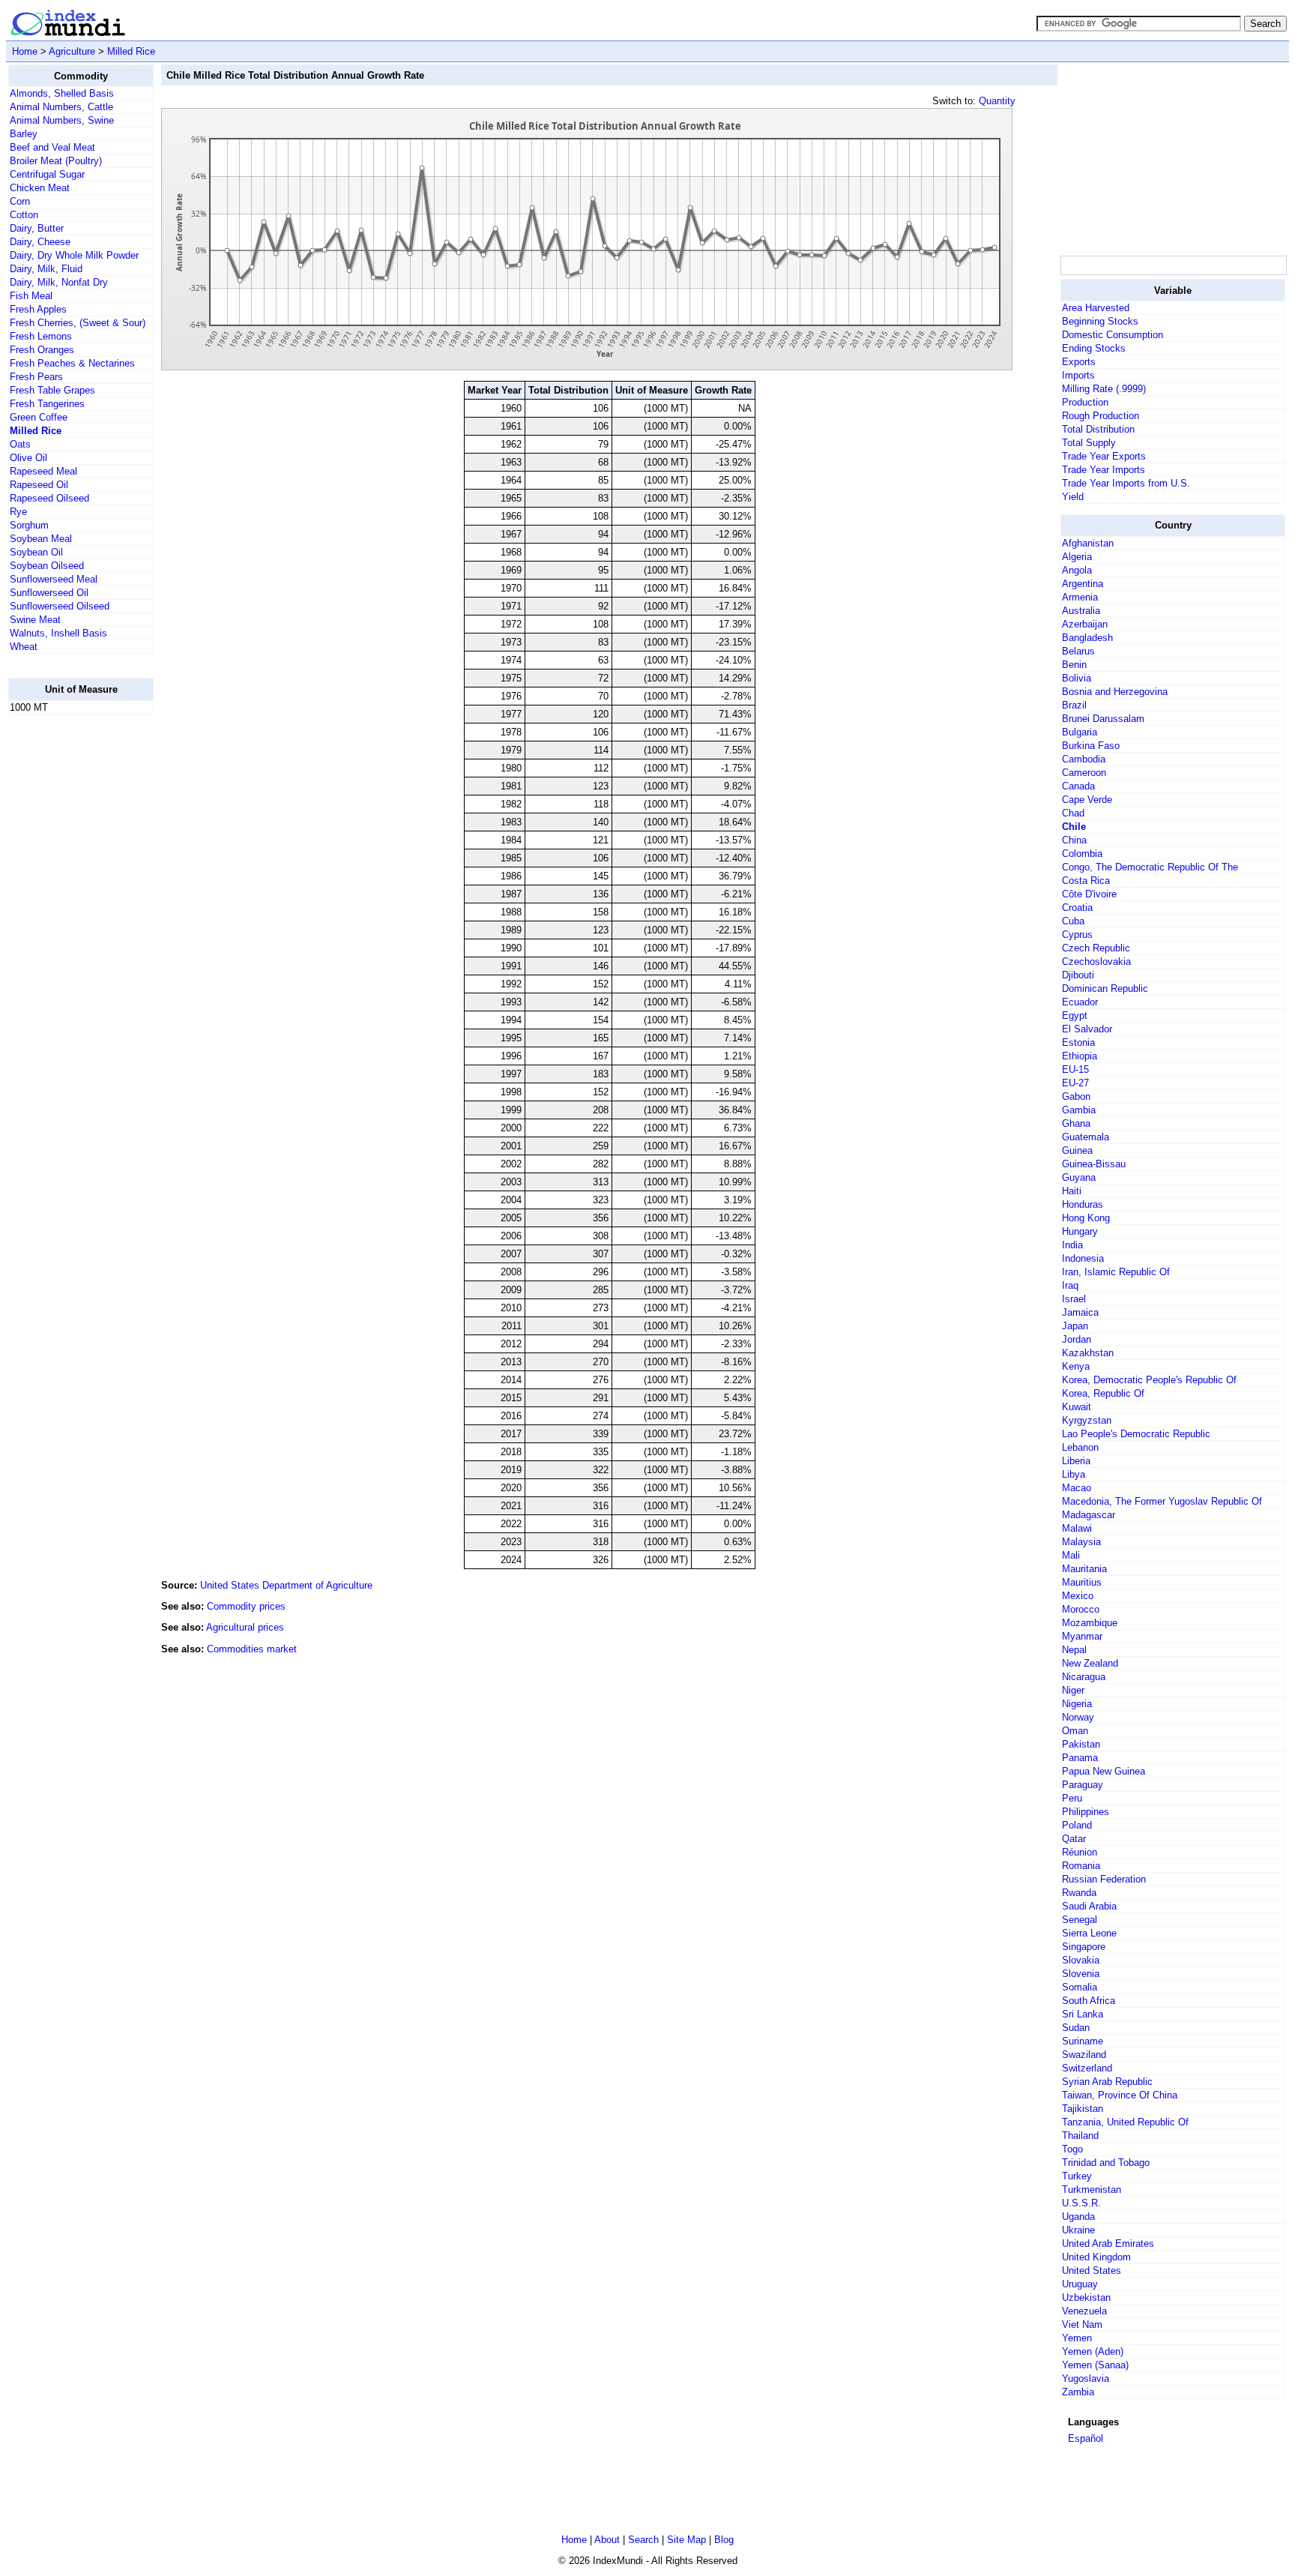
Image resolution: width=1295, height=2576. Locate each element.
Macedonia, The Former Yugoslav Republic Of (1162, 1501)
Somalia (1080, 1987)
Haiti (1072, 1191)
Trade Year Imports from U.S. (1126, 483)
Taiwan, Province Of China (1120, 2095)
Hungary (1080, 1231)
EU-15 (1075, 1069)
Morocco (1081, 1609)
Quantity (997, 101)
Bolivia (1077, 678)
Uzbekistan (1086, 2297)
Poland (1077, 1825)
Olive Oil (28, 458)
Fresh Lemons (41, 336)
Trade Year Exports (1104, 456)
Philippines (1086, 1812)
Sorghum (29, 525)
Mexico (1078, 1596)
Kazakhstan (1088, 1353)
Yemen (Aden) (1093, 2351)
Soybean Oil (36, 552)
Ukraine (1078, 2230)
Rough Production (1101, 416)
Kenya (1076, 1366)
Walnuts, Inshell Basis (58, 633)
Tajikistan (1083, 2109)
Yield (1073, 497)
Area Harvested (1096, 308)
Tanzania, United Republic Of (1125, 2122)
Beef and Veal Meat (52, 147)
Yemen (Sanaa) (1095, 2365)
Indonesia (1083, 1258)
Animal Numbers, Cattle (61, 107)
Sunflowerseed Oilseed (60, 606)
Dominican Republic (1105, 988)
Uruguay (1080, 2284)
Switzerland (1087, 2068)
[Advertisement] (68, 951)
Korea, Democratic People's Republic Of (1149, 1380)
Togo (1072, 2149)
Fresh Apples (38, 309)
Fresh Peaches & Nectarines (72, 363)
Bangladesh (1087, 638)
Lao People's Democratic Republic (1136, 1434)
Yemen (1077, 2338)
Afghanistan (1088, 543)
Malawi (1077, 1528)
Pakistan (1081, 1744)
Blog (724, 2540)
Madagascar (1089, 1515)
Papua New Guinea (1104, 1771)
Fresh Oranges (42, 350)
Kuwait (1077, 1407)
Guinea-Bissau (1094, 1164)
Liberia (1076, 1461)
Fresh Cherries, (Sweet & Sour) (78, 323)
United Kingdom (1096, 2257)
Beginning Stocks (1100, 321)
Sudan (1076, 2028)
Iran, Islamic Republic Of (1116, 1272)
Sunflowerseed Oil (49, 593)
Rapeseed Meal (43, 471)
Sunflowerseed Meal (54, 579)
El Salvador (1087, 1029)
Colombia (1082, 854)
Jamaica (1080, 1312)
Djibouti (1078, 975)
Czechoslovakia (1096, 962)
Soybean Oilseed (47, 566)
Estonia (1078, 1042)
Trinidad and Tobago (1106, 2163)
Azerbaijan (1085, 624)
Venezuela (1084, 2311)
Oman (1075, 1731)
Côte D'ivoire (1089, 894)
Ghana (1076, 1123)
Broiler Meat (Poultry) (56, 161)
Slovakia (1081, 1960)
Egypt (1075, 1015)
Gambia (1079, 1110)
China (1074, 840)
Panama (1080, 1758)
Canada (1078, 786)
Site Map (686, 2540)
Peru (1072, 1798)
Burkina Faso (1091, 746)
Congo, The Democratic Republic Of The (1150, 867)
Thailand (1080, 2136)
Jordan (1077, 1339)
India (1072, 1245)
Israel (1074, 1299)
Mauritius (1082, 1582)
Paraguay (1083, 1785)
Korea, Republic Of (1103, 1393)
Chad (1073, 813)
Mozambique (1090, 1623)
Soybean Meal (41, 539)
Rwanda (1079, 1893)
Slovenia (1081, 1974)
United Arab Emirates (1108, 2244)
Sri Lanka (1083, 2014)
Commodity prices (246, 1606)
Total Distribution (1098, 429)
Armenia (1080, 597)
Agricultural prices (245, 1627)
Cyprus (1077, 935)
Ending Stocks (1094, 348)
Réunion (1080, 1852)
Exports (1079, 362)
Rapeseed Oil (39, 485)
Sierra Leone (1089, 1933)
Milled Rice (131, 51)
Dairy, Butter (37, 228)
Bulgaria (1080, 732)
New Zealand (1090, 1663)
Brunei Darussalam (1103, 719)
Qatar (1074, 1839)
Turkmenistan (1092, 2190)
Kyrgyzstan (1087, 1420)
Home (25, 51)
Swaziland (1084, 2055)
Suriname (1083, 2041)
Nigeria (1077, 1704)
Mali (1071, 1555)
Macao (1077, 1488)
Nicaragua (1084, 1677)
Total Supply (1089, 443)
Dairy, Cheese (40, 242)
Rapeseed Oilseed (49, 498)
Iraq (1070, 1285)
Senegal (1080, 1920)
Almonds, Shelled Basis (62, 93)
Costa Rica (1086, 881)
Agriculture (72, 51)
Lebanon (1080, 1447)
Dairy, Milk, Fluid (46, 269)
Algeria (1077, 557)
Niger (1073, 1690)
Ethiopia (1080, 1056)
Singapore (1084, 1947)
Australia (1081, 611)
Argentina (1083, 584)
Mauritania (1084, 1569)
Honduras (1083, 1204)
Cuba (1073, 921)
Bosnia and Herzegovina (1115, 692)
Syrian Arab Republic (1107, 2082)
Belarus (1078, 651)
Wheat (24, 647)
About (607, 2540)
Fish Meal (31, 296)
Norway (1078, 1717)
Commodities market (252, 1649)
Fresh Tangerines (47, 404)
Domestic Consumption (1113, 335)
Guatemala (1086, 1137)
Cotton (24, 215)
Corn (20, 201)
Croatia (1077, 908)
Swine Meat (35, 620)
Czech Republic (1096, 948)
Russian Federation (1104, 1879)
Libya (1074, 1474)
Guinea (1077, 1150)
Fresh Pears (36, 377)
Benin (1074, 665)
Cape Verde (1087, 800)
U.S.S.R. (1081, 2203)
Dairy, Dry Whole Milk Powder (74, 255)
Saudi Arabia (1089, 1906)
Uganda (1078, 2217)
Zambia (1078, 2392)
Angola (1077, 570)
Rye (18, 512)
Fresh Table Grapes (52, 390)
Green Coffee (39, 417)
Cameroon (1084, 773)
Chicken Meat (40, 188)
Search (643, 2540)
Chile (1074, 827)
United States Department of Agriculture (286, 1585)
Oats (20, 444)
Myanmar (1082, 1636)
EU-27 (1075, 1083)
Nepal (1074, 1650)
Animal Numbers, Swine (62, 120)
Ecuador (1080, 1002)
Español (1086, 2438)
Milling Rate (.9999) (1104, 389)
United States (1092, 2270)
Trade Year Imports (1104, 470)
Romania (1081, 1866)
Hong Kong (1086, 1218)
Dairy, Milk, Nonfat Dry (59, 282)
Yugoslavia (1086, 2378)
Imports (1078, 375)
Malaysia (1081, 1542)
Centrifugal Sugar (47, 174)
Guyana (1079, 1177)
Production (1085, 402)
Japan (1075, 1326)
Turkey (1077, 2176)
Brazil (1074, 705)
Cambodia (1084, 759)
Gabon (1076, 1096)
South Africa (1089, 2001)
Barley (24, 134)
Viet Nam (1082, 2324)
